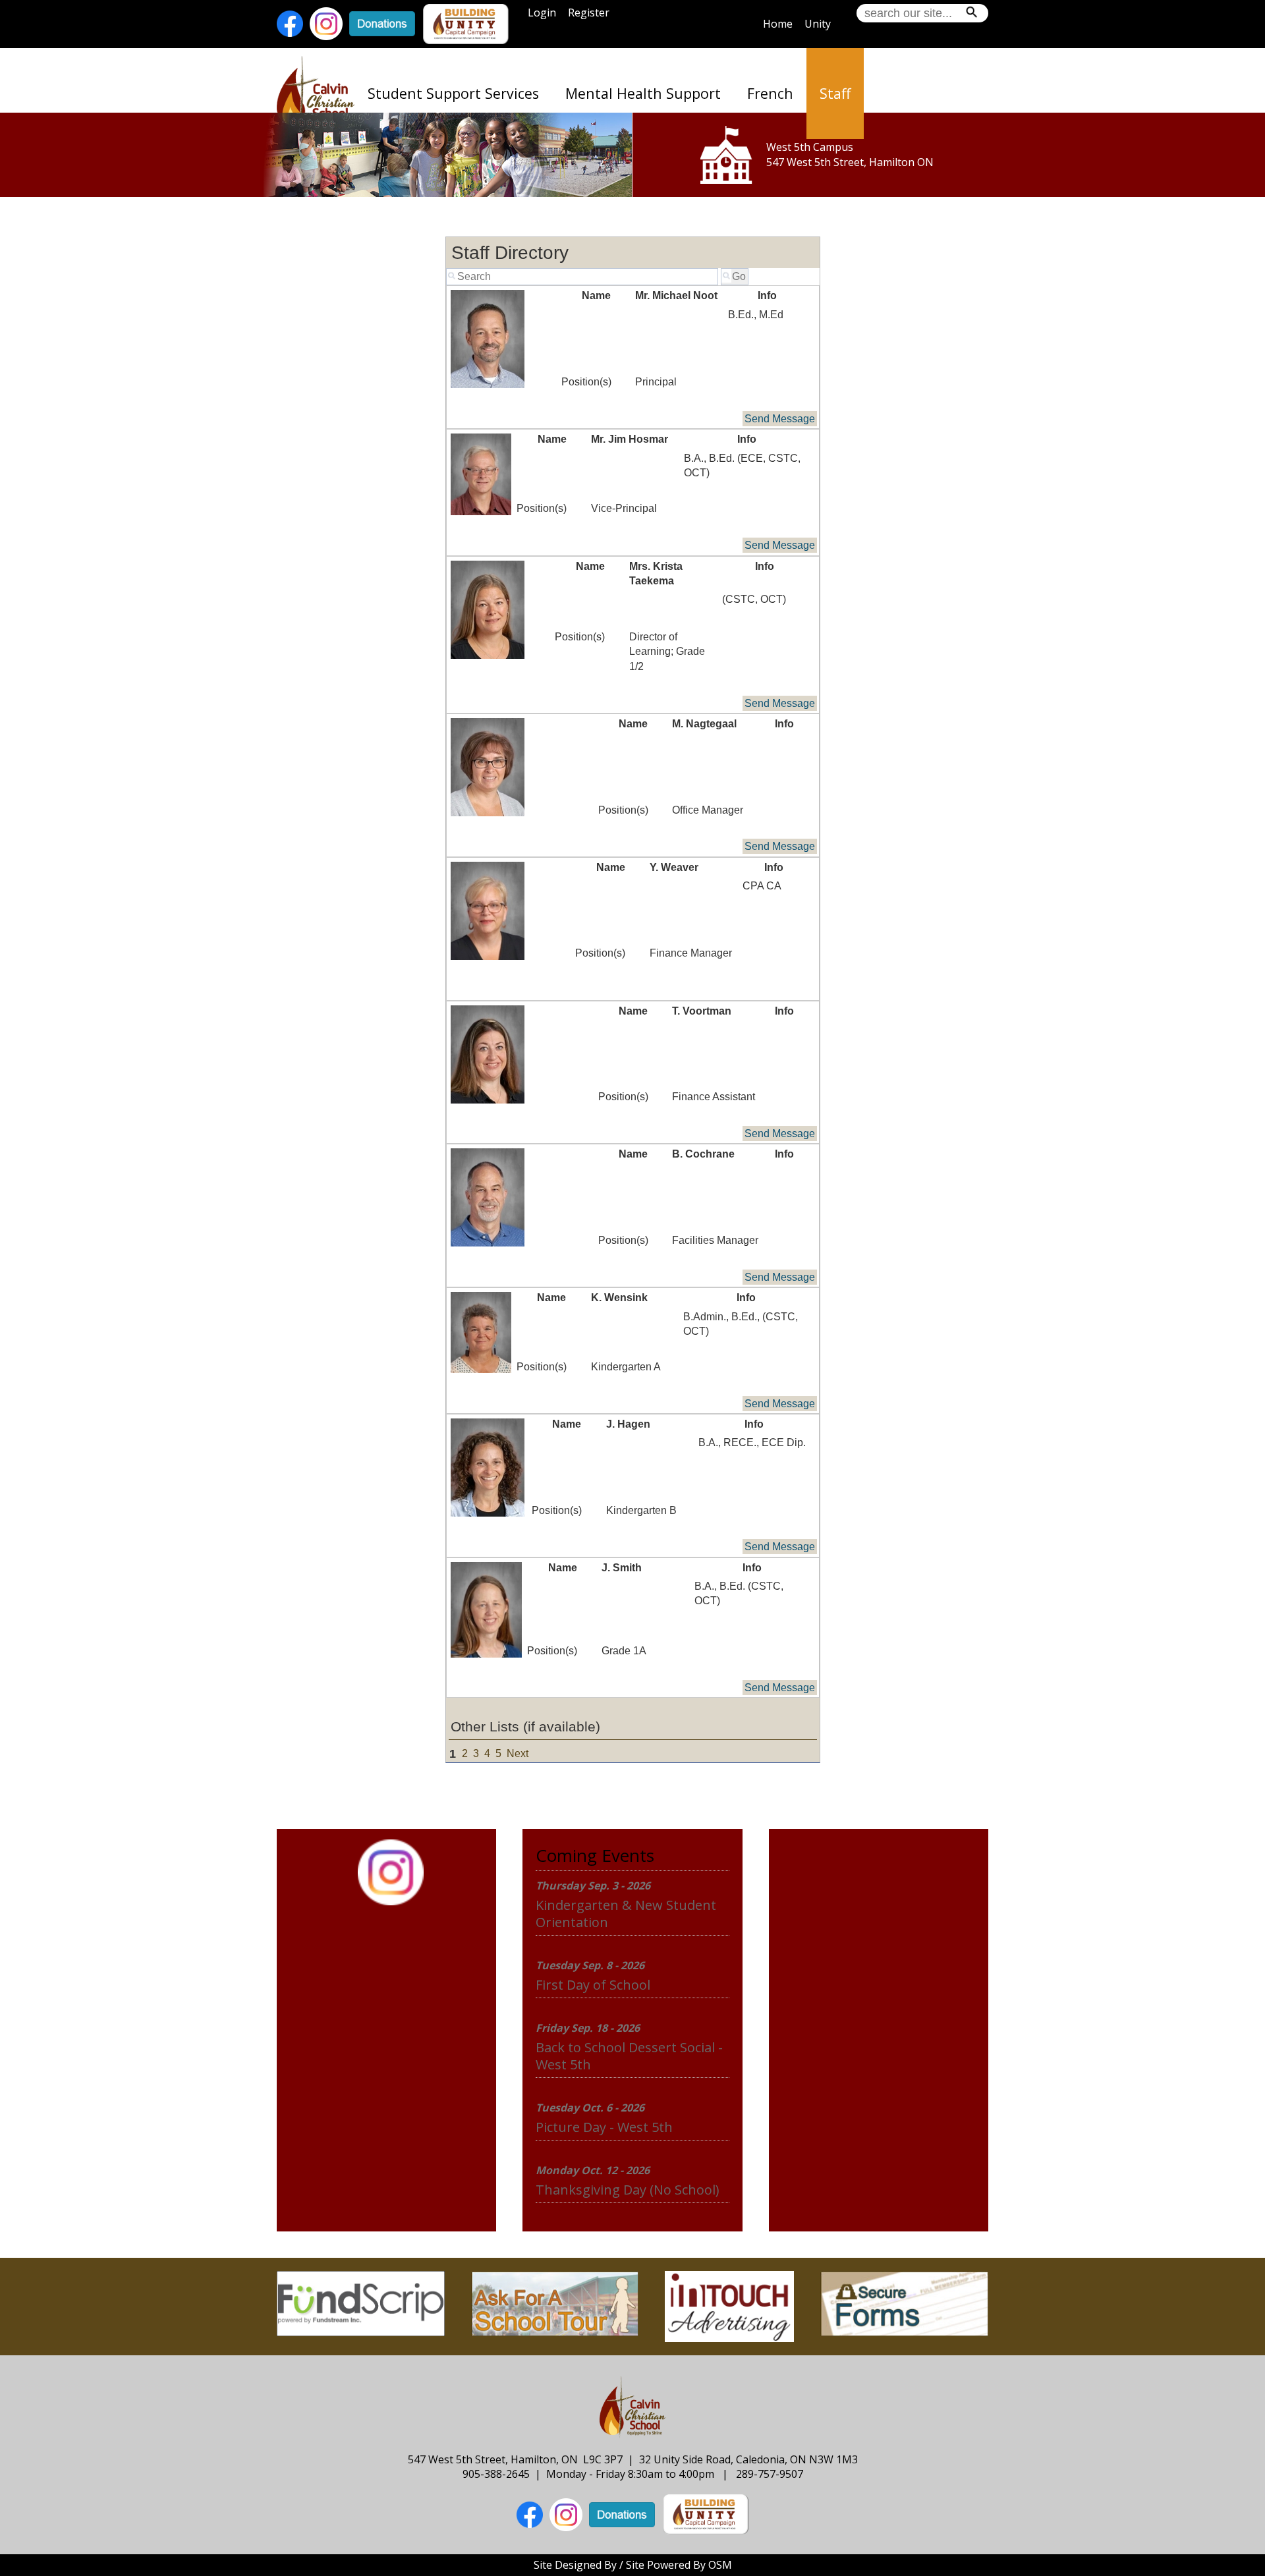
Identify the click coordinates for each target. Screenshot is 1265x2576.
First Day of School (593, 1985)
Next (518, 1753)
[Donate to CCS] (382, 23)
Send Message (780, 419)
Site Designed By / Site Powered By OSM (633, 2565)
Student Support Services (453, 93)
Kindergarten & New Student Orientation (626, 1914)
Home (778, 24)
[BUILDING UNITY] (466, 23)
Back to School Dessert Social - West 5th (629, 2056)
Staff (835, 93)
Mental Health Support (643, 93)
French (770, 93)
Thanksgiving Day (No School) (628, 2190)
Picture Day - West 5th (604, 2127)
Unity (818, 24)
